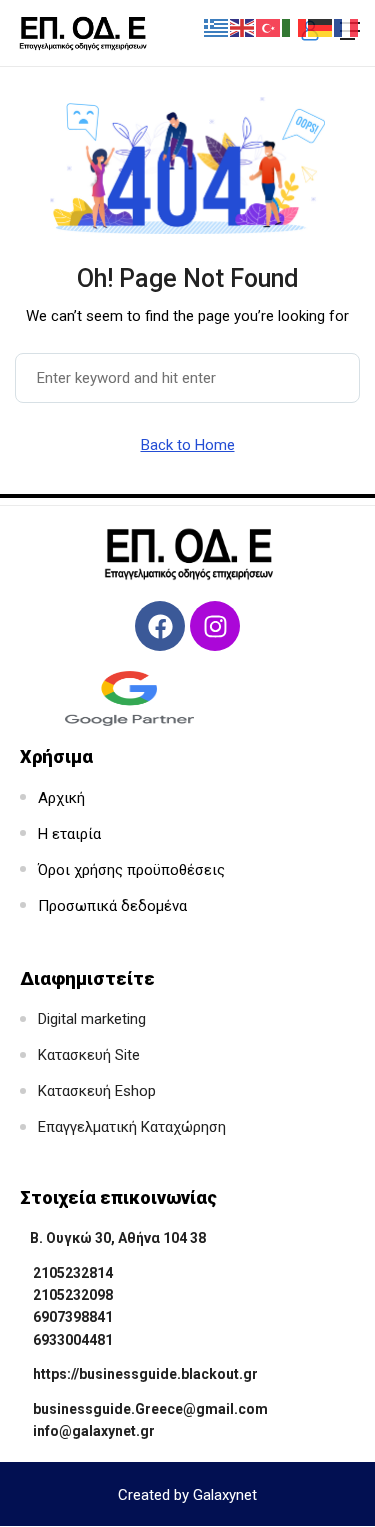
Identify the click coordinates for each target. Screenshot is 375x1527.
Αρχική (61, 798)
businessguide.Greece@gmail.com (150, 1409)
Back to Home (188, 445)
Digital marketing (92, 1019)
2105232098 (73, 1295)
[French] (347, 27)
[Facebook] (160, 626)
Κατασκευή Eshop (97, 1091)
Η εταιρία (69, 834)
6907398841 (73, 1317)
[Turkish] (269, 27)
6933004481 (73, 1340)
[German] (321, 27)
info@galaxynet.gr (94, 1431)
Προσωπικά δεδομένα (112, 906)
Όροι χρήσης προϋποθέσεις (131, 870)
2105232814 (73, 1273)
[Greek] (217, 27)
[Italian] (295, 27)
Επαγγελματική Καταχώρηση (132, 1127)
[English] (243, 27)
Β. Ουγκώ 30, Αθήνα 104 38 (118, 1238)
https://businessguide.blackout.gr (145, 1374)
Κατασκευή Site (89, 1055)
